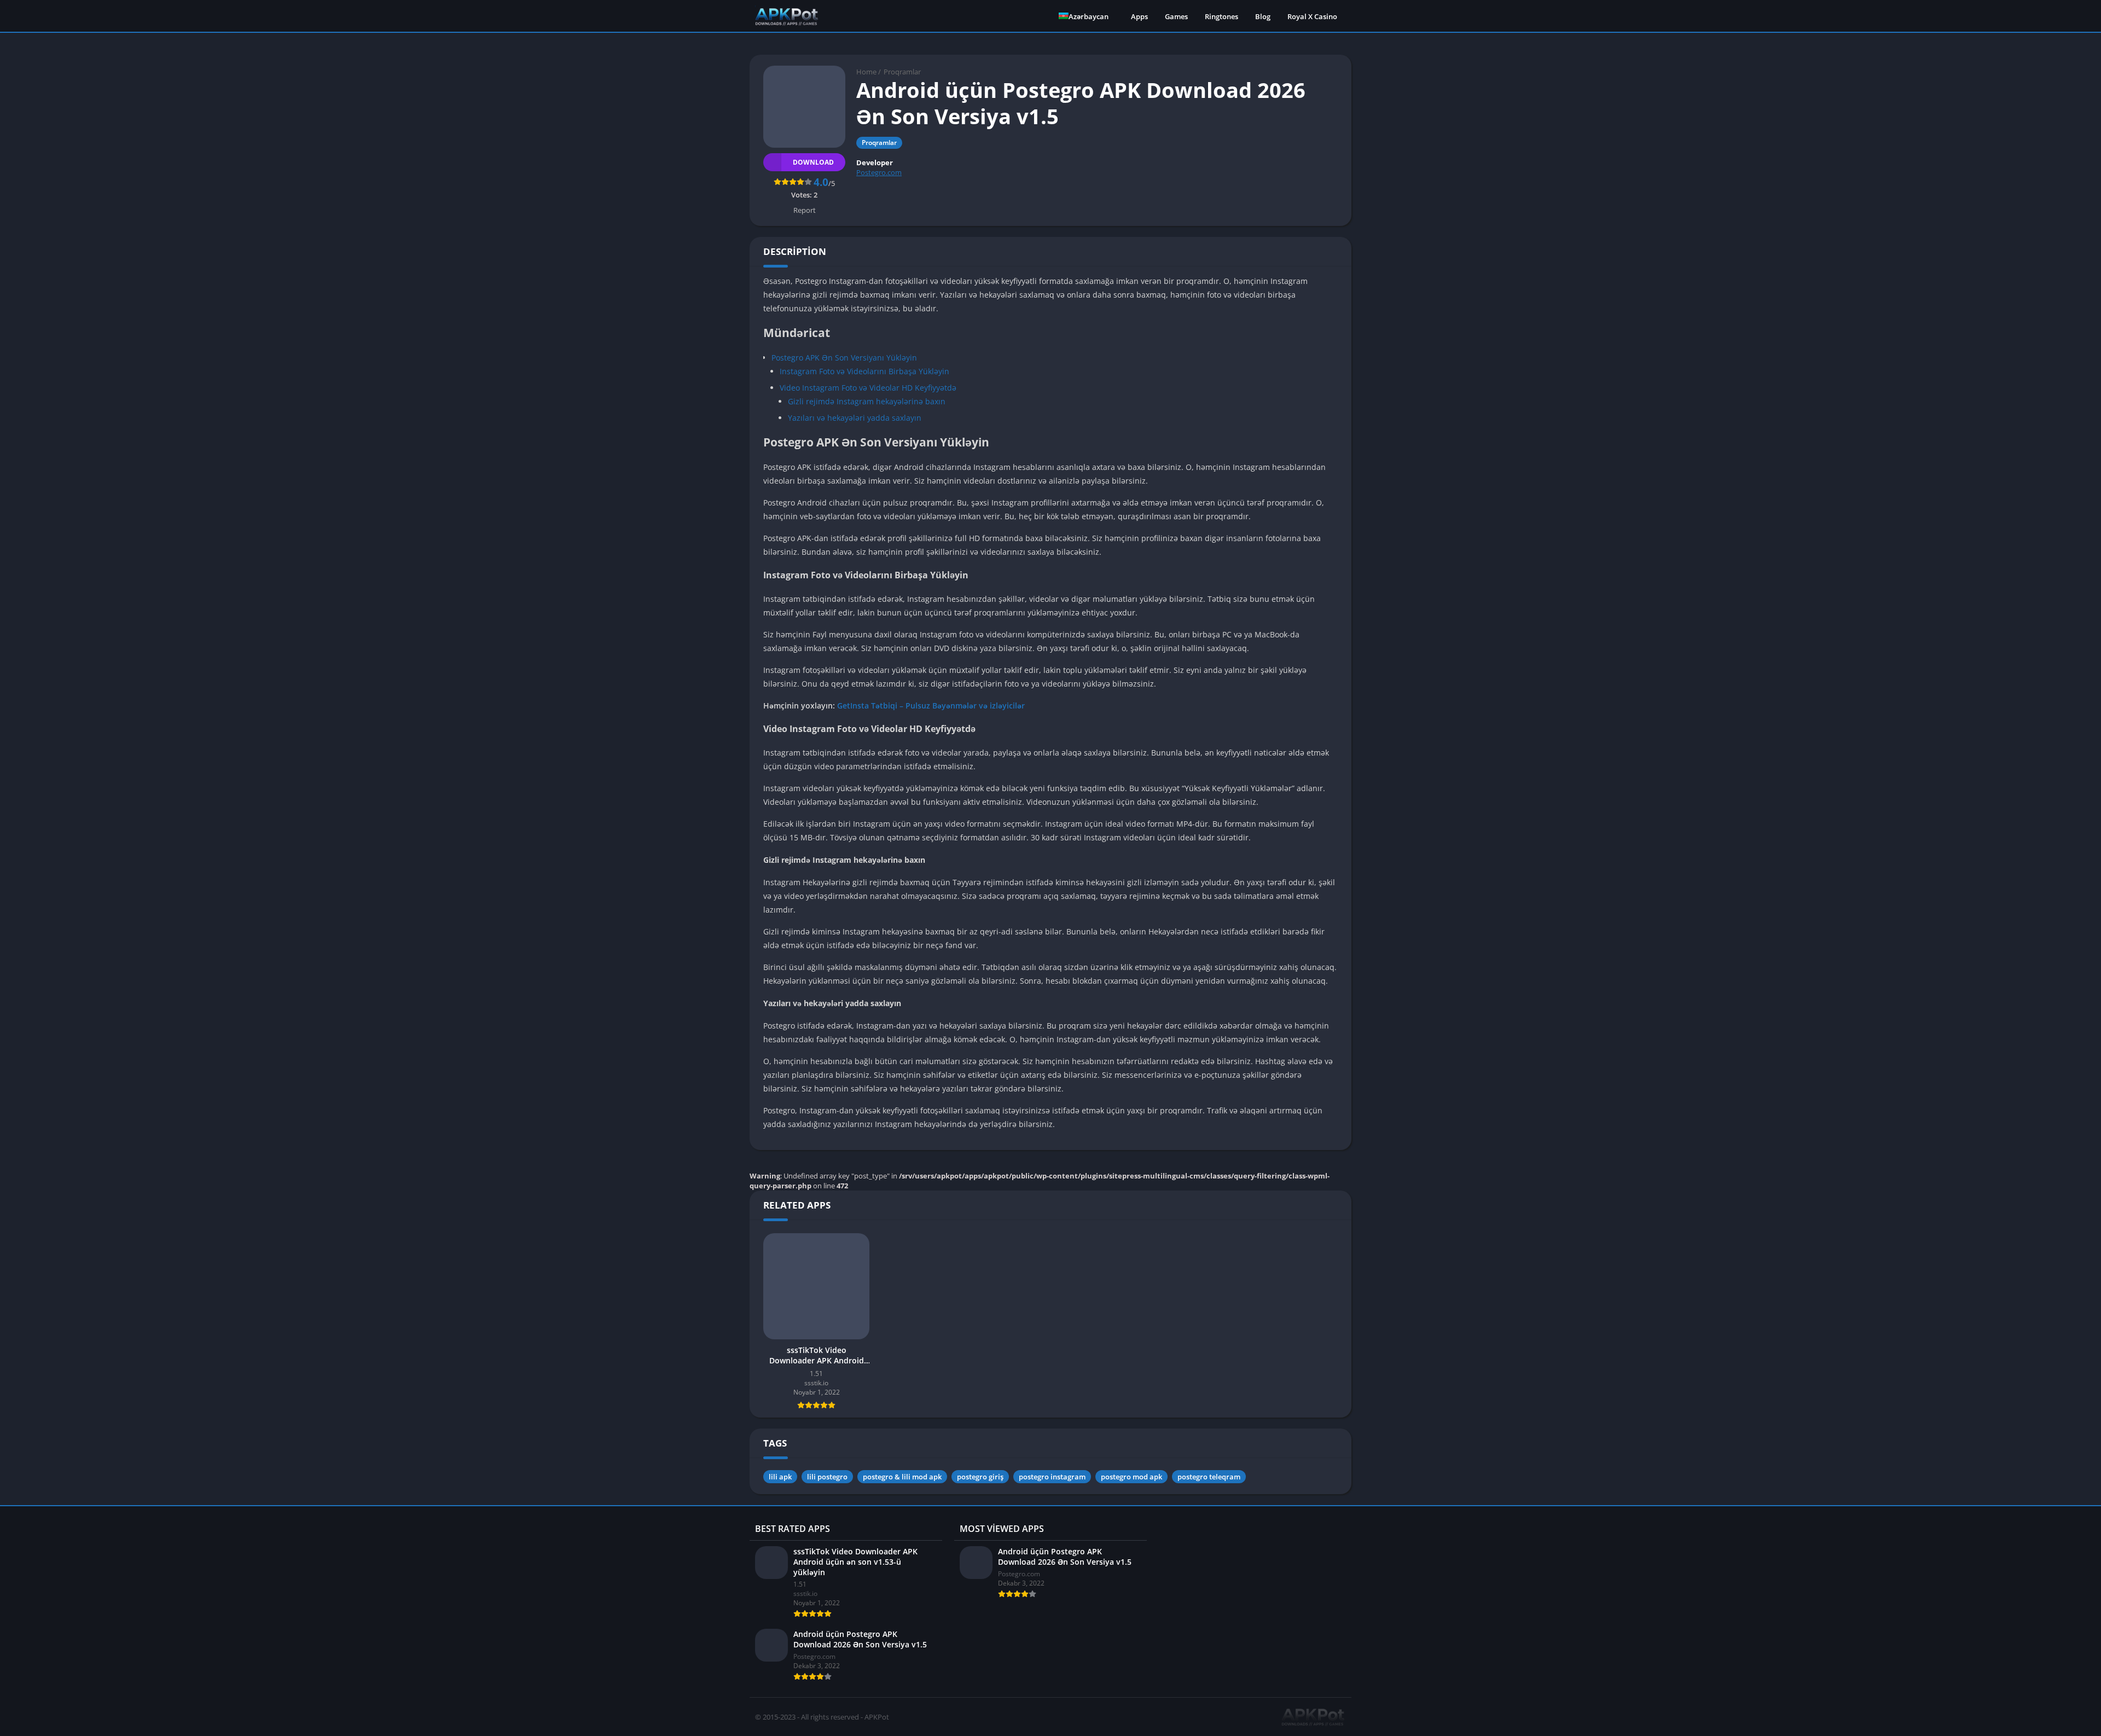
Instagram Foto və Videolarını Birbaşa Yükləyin (864, 371)
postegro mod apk (1131, 1477)
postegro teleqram (1209, 1477)
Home (866, 72)
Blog (1263, 16)
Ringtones (1221, 16)
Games (1176, 16)
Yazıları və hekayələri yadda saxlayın (855, 418)
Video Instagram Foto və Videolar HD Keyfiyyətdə (868, 388)
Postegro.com (879, 172)
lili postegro (827, 1477)
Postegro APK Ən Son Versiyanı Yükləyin (844, 358)
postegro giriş (980, 1477)
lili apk (780, 1477)
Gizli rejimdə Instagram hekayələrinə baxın (867, 401)
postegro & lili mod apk (902, 1477)
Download (813, 162)
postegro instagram (1052, 1477)
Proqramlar (902, 72)
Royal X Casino (1312, 16)
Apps (1139, 16)
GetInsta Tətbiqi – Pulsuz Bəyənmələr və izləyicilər (931, 706)
